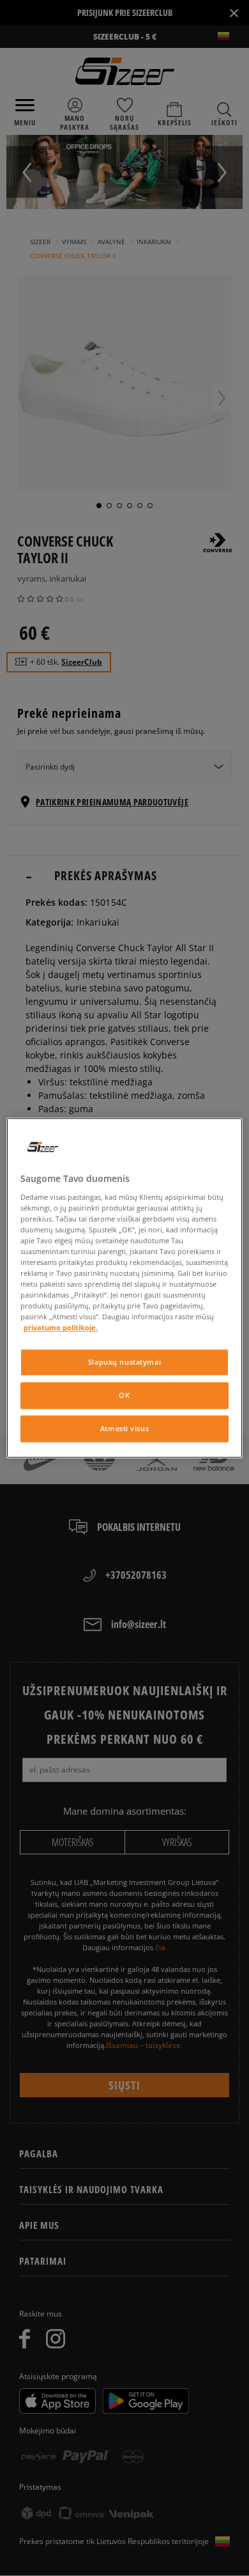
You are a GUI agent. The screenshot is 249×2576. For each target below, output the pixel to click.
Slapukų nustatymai (124, 1362)
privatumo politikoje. (61, 1328)
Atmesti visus (124, 1429)
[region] (125, 1288)
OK (124, 1396)
